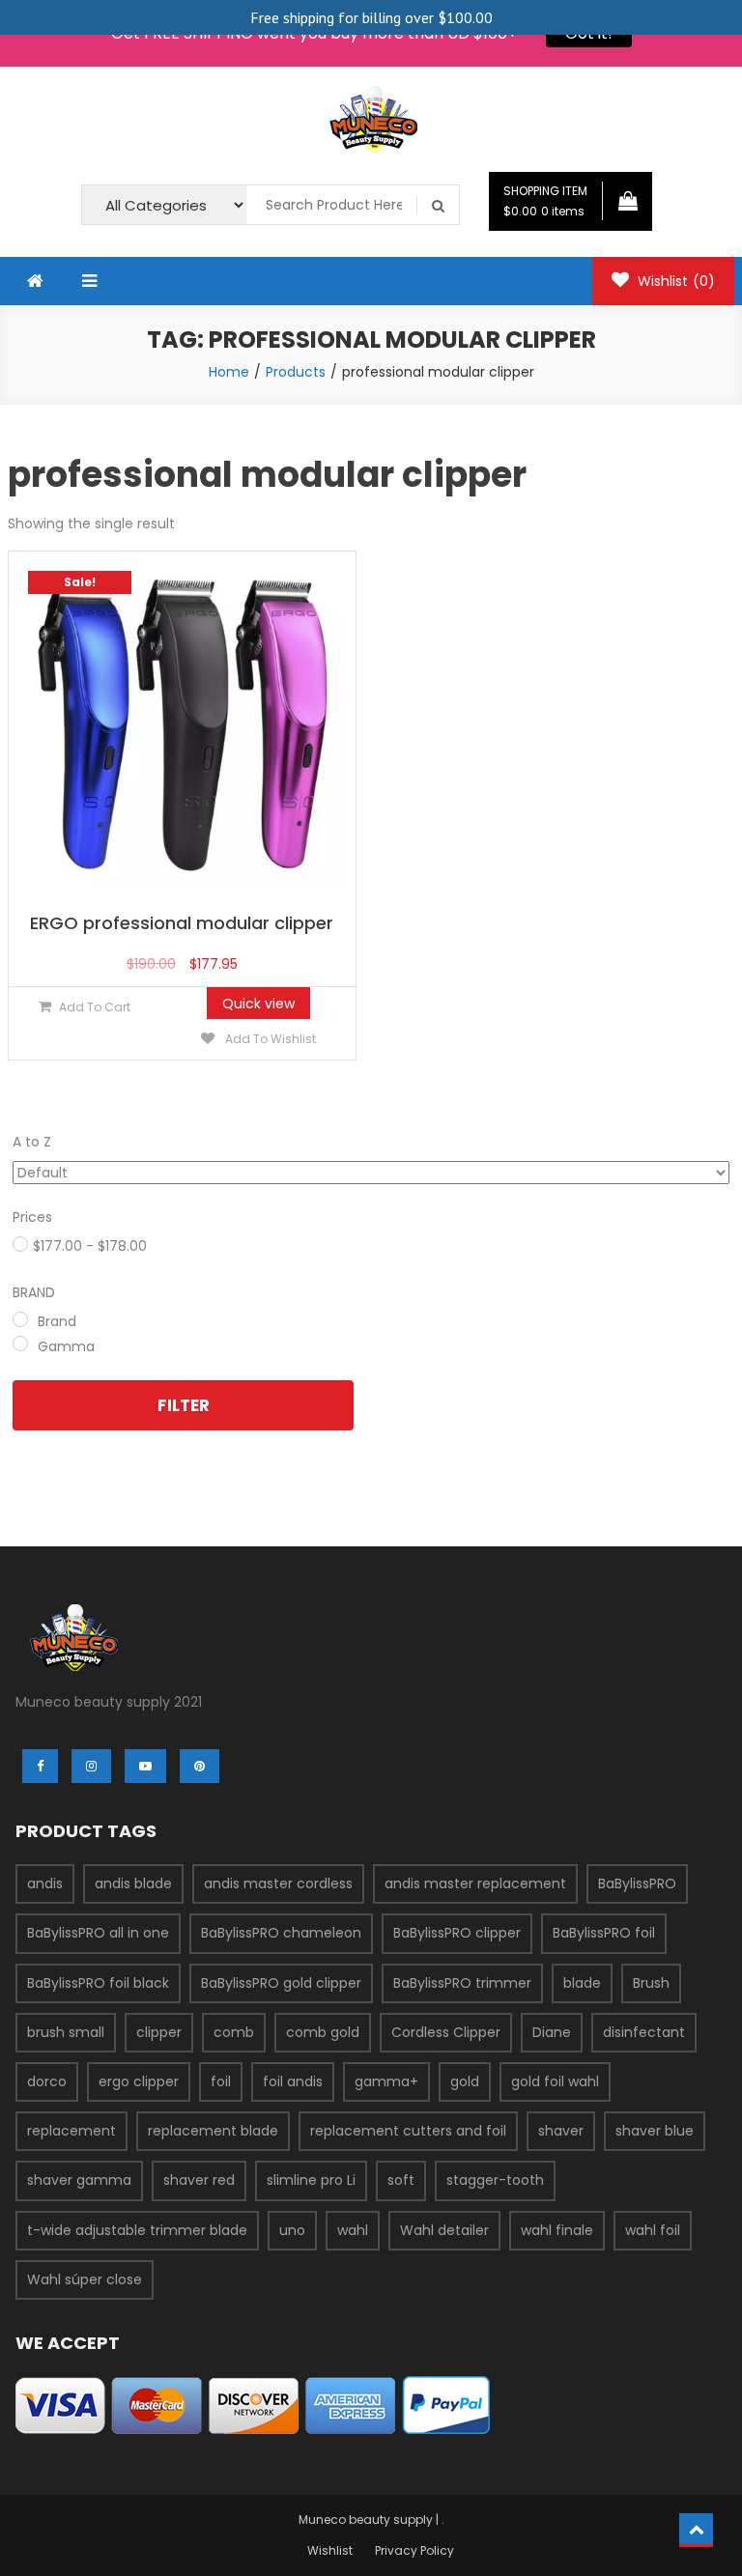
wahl (353, 2230)
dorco (47, 2081)
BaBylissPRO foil (604, 1933)
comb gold (323, 2032)
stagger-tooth (495, 2180)
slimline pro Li (311, 2180)
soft (401, 2180)
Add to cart (95, 1007)
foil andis (293, 2081)
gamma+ (386, 2081)
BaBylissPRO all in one (98, 1933)
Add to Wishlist (269, 1039)
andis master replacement (475, 1883)
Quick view (258, 1004)
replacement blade (213, 2131)
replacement (71, 2131)
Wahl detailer (444, 2230)
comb (234, 2032)
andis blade (133, 1883)
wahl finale (557, 2230)
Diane (552, 2032)
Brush (651, 1983)
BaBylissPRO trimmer (462, 1983)
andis (45, 1883)
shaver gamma (79, 2180)
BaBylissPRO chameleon (281, 1933)
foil (221, 2081)
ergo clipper (139, 2081)
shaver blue (655, 2131)
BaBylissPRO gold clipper (281, 1983)
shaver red (199, 2180)
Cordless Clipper (446, 2032)
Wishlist (674, 281)
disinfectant (644, 2032)
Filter (184, 1405)
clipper (159, 2032)
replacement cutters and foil (408, 2131)
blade (582, 1983)
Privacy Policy (414, 2550)
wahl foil (653, 2230)
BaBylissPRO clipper (457, 1933)
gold (465, 2081)
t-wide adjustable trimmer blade (137, 2230)
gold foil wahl (555, 2081)
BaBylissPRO (637, 1883)
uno (292, 2230)
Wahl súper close (85, 2279)
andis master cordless (278, 1883)
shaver (561, 2131)
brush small (66, 2032)
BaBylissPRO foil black (98, 1983)
